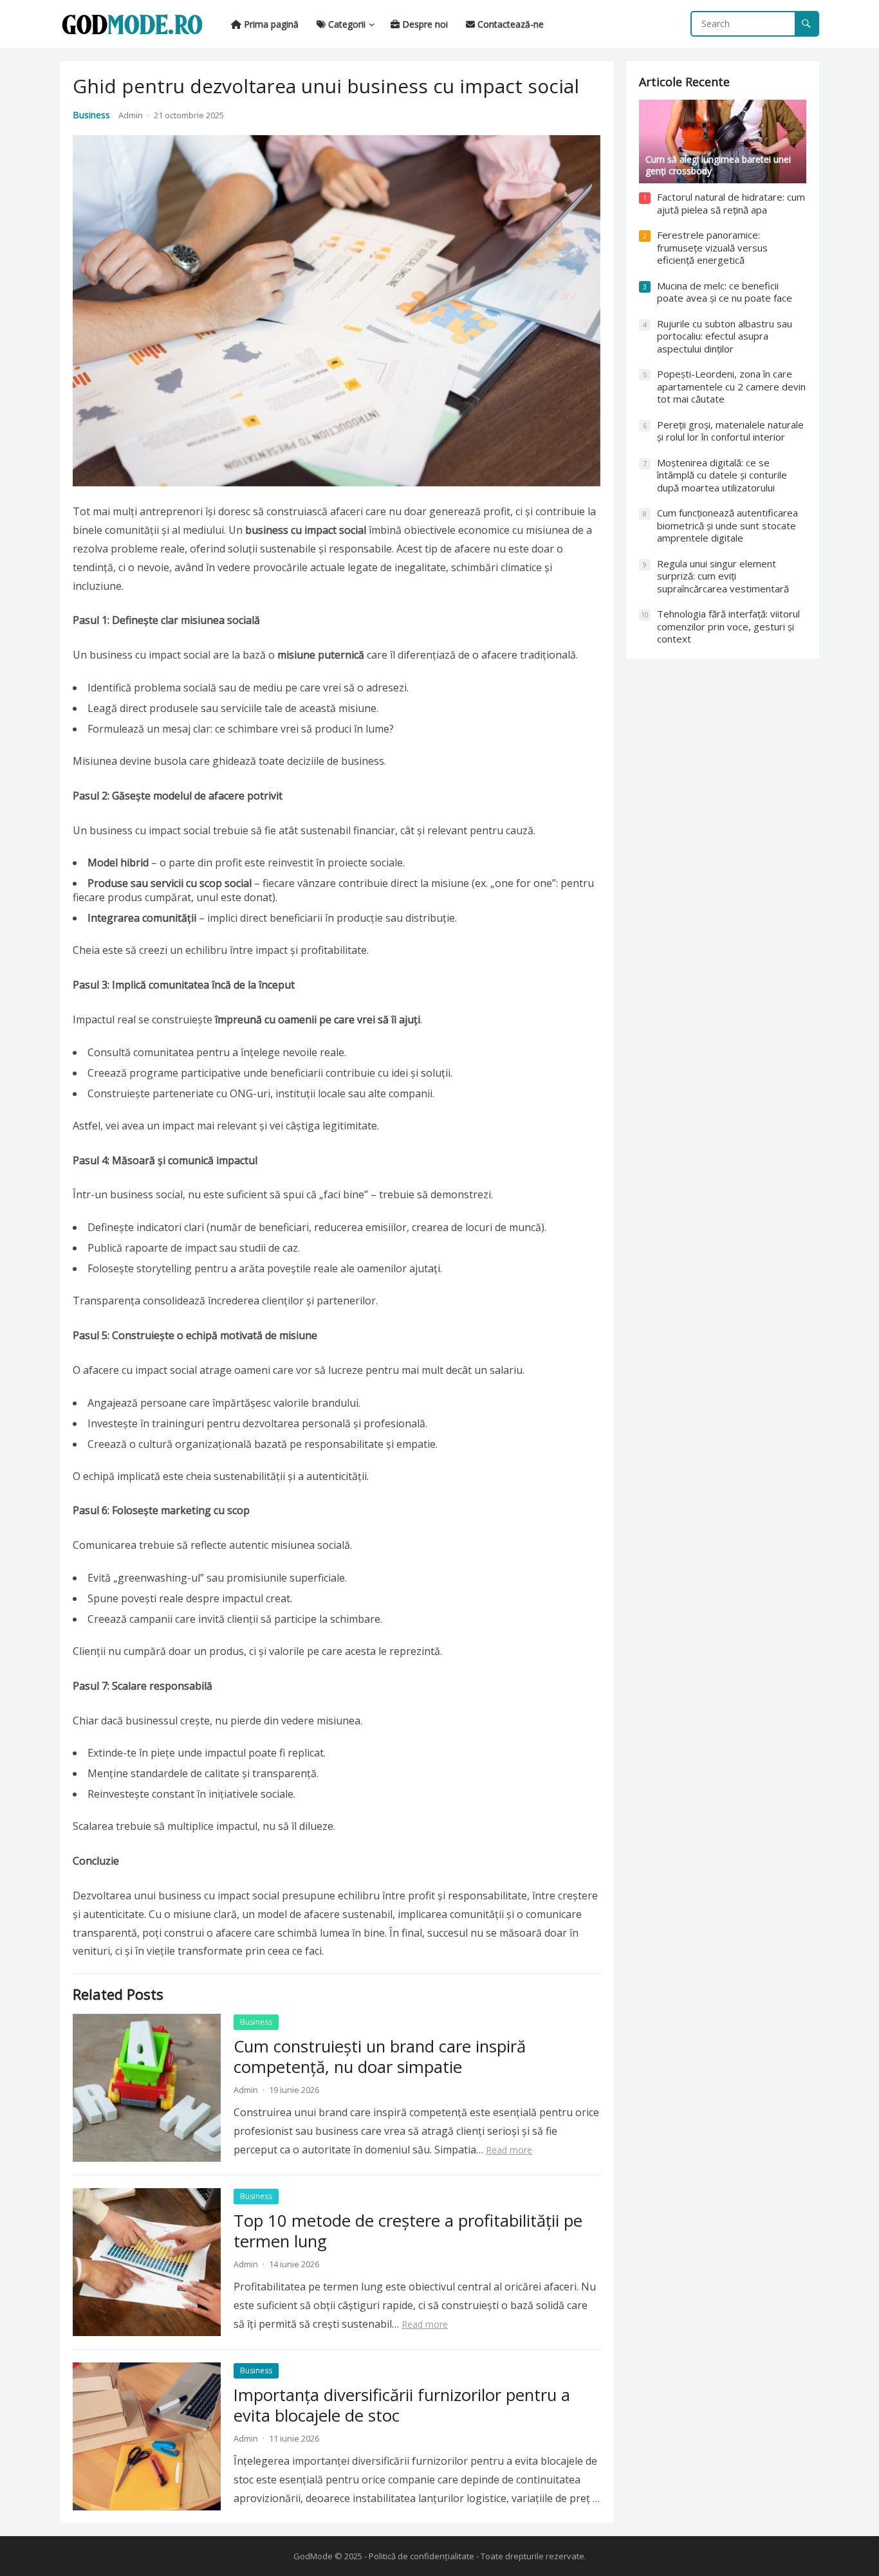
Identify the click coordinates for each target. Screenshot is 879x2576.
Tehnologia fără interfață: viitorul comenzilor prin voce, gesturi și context (728, 626)
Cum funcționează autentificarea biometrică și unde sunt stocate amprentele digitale (727, 525)
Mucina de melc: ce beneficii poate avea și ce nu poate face (725, 292)
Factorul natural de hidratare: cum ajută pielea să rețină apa (731, 203)
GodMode (313, 2556)
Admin (131, 115)
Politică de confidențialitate (421, 2556)
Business (91, 115)
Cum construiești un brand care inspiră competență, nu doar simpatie (380, 2057)
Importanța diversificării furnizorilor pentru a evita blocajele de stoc (402, 2405)
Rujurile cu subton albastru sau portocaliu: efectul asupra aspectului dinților (725, 336)
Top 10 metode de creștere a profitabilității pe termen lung (408, 2231)
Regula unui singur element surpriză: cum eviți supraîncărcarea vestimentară (723, 576)
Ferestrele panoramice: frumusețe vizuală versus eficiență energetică (712, 247)
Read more (509, 2150)
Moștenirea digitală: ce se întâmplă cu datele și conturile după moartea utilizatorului (722, 475)
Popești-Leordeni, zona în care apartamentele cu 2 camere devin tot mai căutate (731, 386)
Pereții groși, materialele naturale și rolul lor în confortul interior (730, 431)
